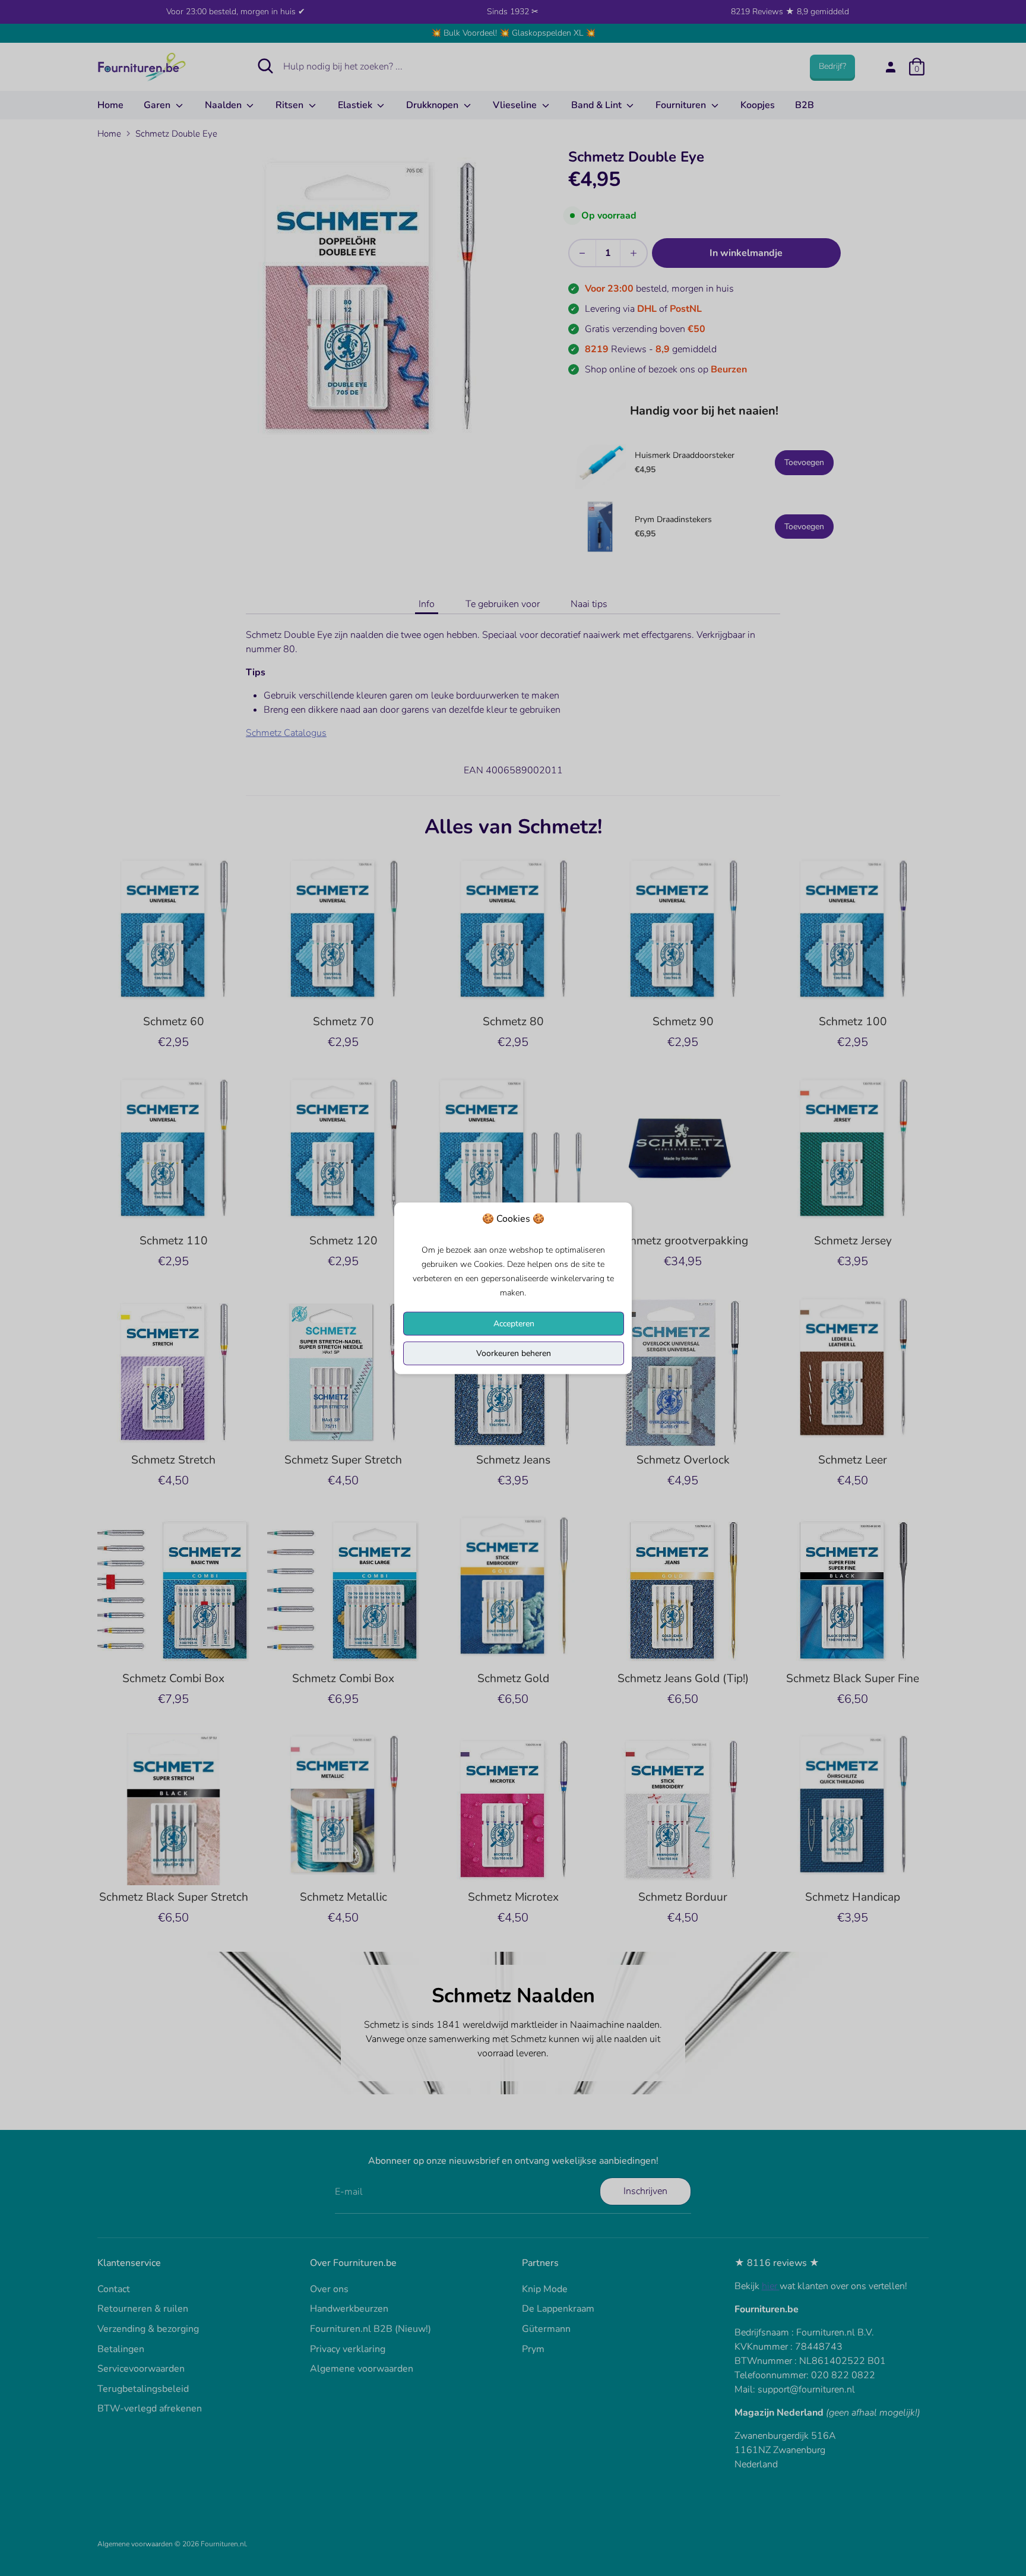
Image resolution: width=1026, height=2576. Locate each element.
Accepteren (514, 1323)
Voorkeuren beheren (514, 1353)
